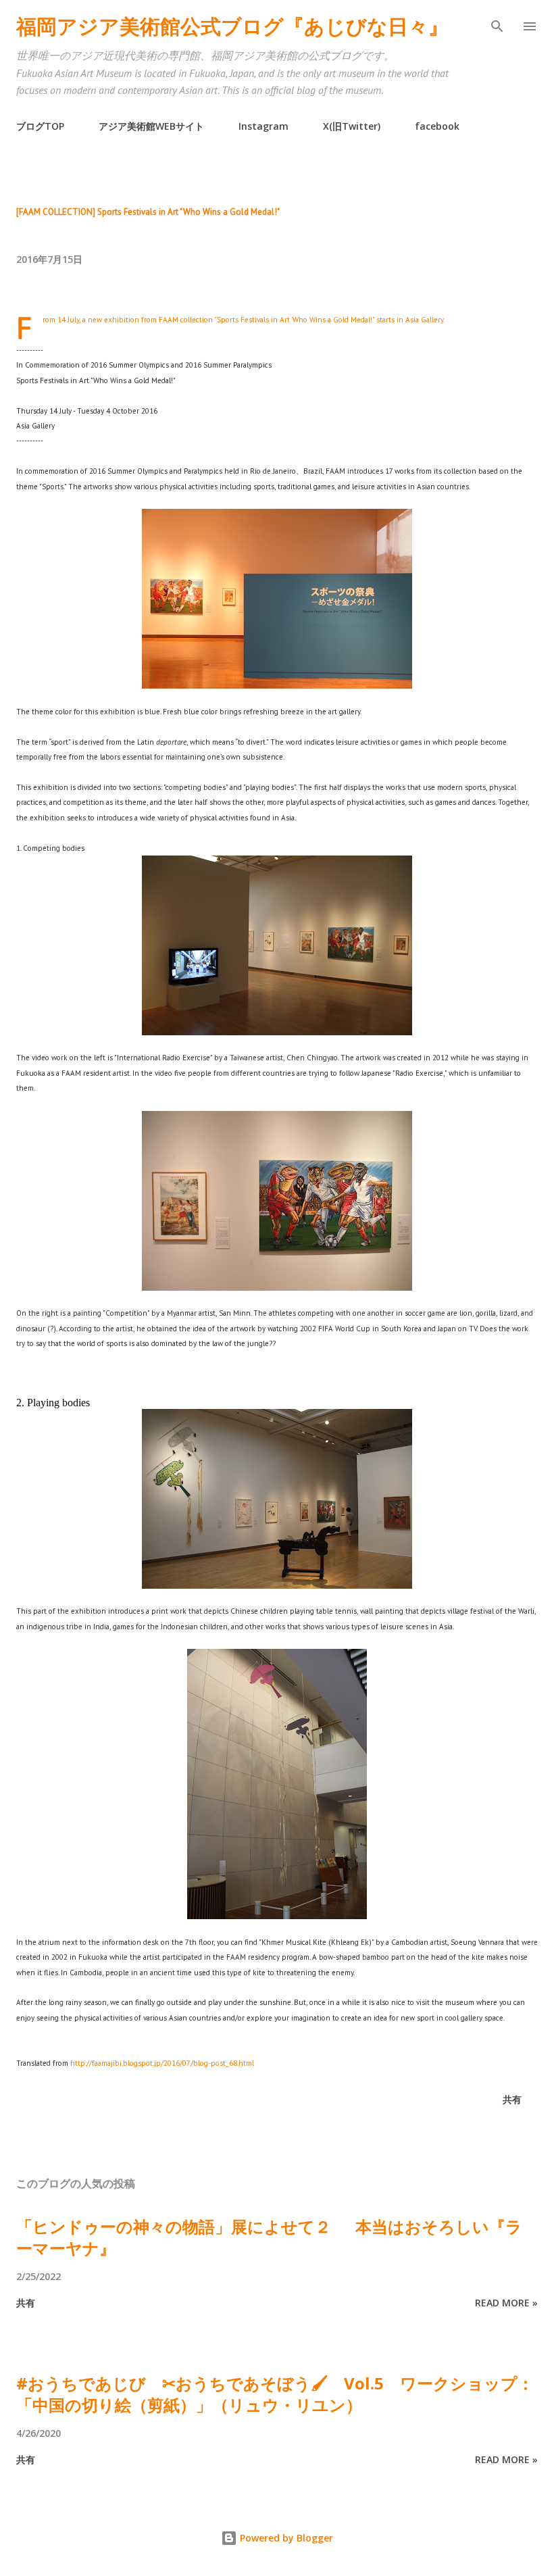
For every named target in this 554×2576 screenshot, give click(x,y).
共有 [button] (512, 2099)
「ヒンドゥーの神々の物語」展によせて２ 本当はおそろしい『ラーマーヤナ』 (269, 2237)
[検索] (497, 24)
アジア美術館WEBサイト (151, 126)
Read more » (506, 2303)
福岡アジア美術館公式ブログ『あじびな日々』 (232, 26)
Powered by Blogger (285, 2538)
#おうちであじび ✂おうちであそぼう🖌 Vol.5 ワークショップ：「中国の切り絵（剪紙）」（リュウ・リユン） (275, 2394)
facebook (437, 126)
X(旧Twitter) (352, 126)
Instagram (263, 126)
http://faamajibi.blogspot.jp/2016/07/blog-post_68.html (162, 2063)
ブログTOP (40, 126)
